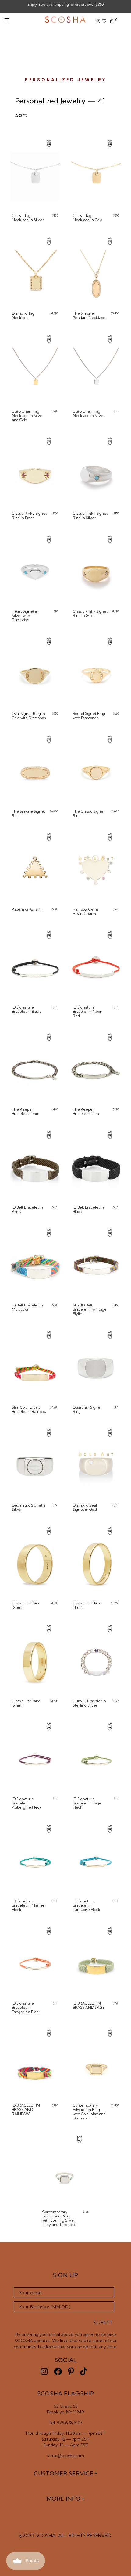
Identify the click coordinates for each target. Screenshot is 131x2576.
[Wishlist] (104, 21)
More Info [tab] (64, 2499)
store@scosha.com (66, 2456)
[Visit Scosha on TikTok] (84, 2372)
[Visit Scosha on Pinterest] (71, 2372)
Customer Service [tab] (64, 2473)
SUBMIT (103, 2323)
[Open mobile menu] (7, 20)
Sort (21, 115)
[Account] (98, 21)
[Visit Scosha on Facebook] (58, 2372)
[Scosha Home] (65, 20)
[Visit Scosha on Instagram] (44, 2372)
